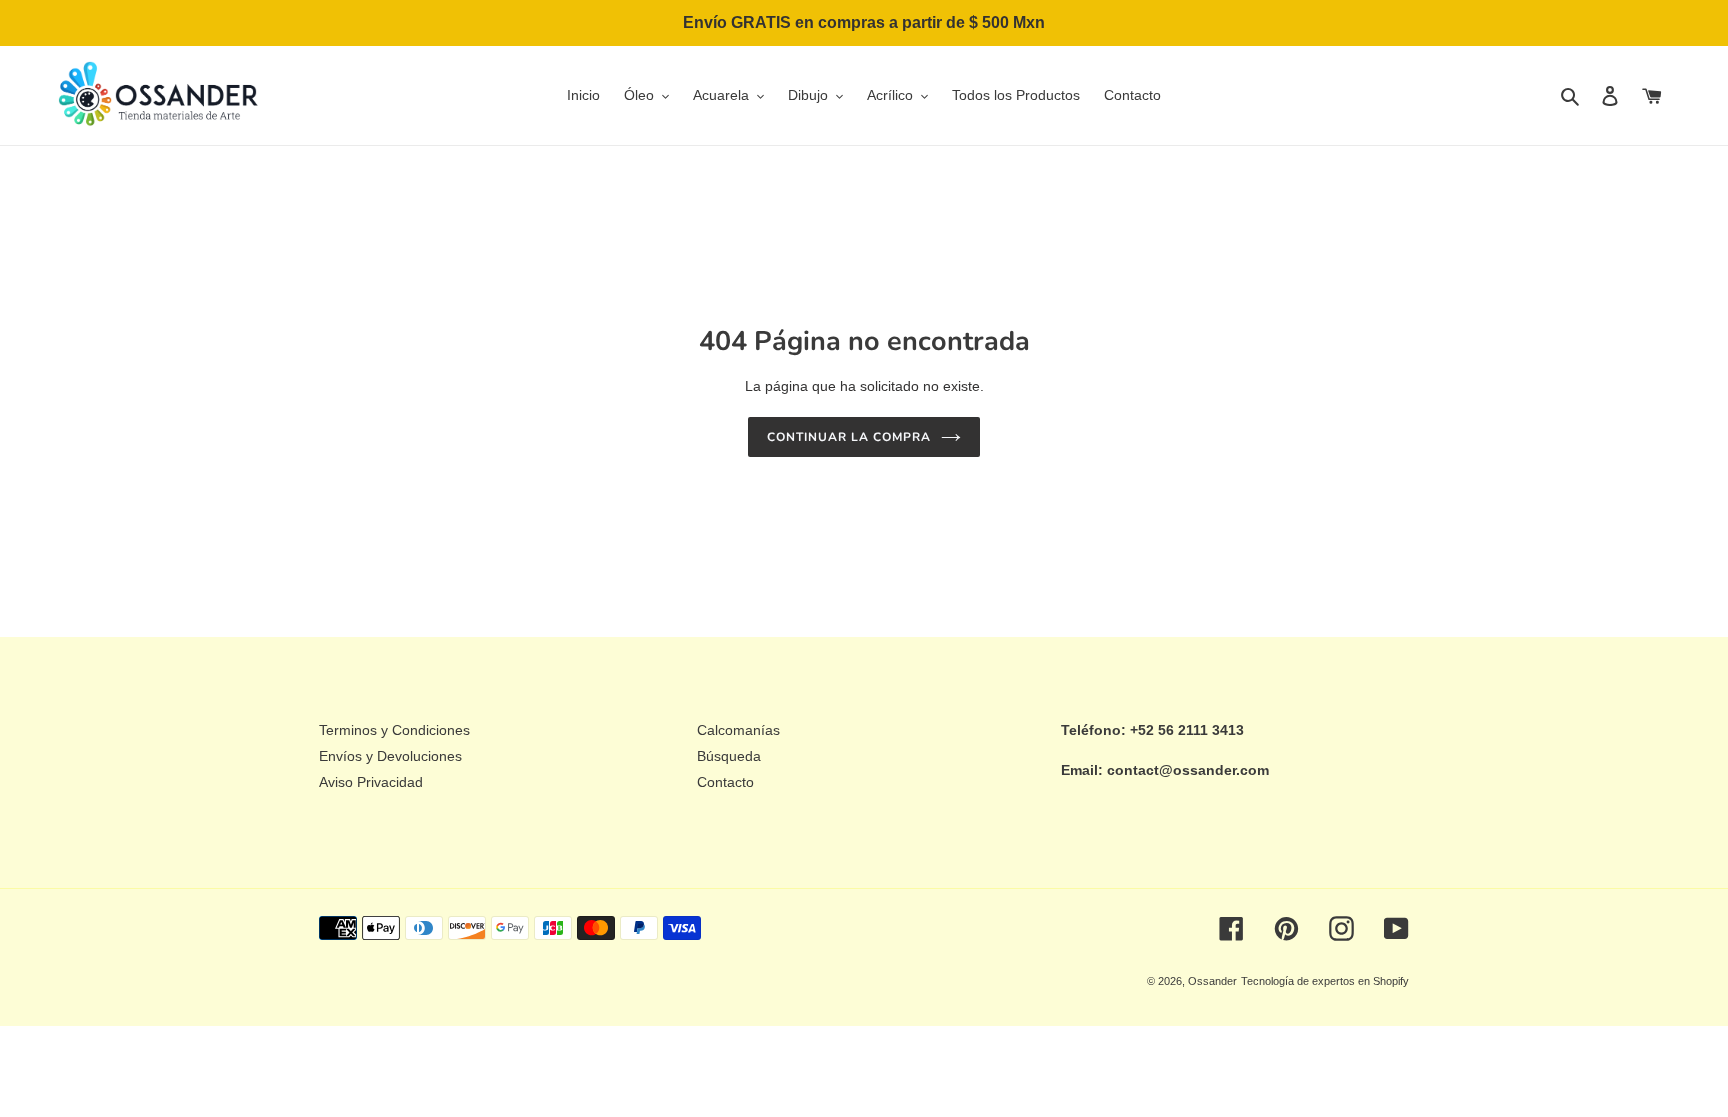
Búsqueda (729, 756)
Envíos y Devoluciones (390, 756)
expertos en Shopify (1360, 981)
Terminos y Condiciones (394, 730)
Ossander (1212, 981)
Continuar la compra (848, 437)
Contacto (725, 782)
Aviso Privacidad (371, 782)
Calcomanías (738, 730)
